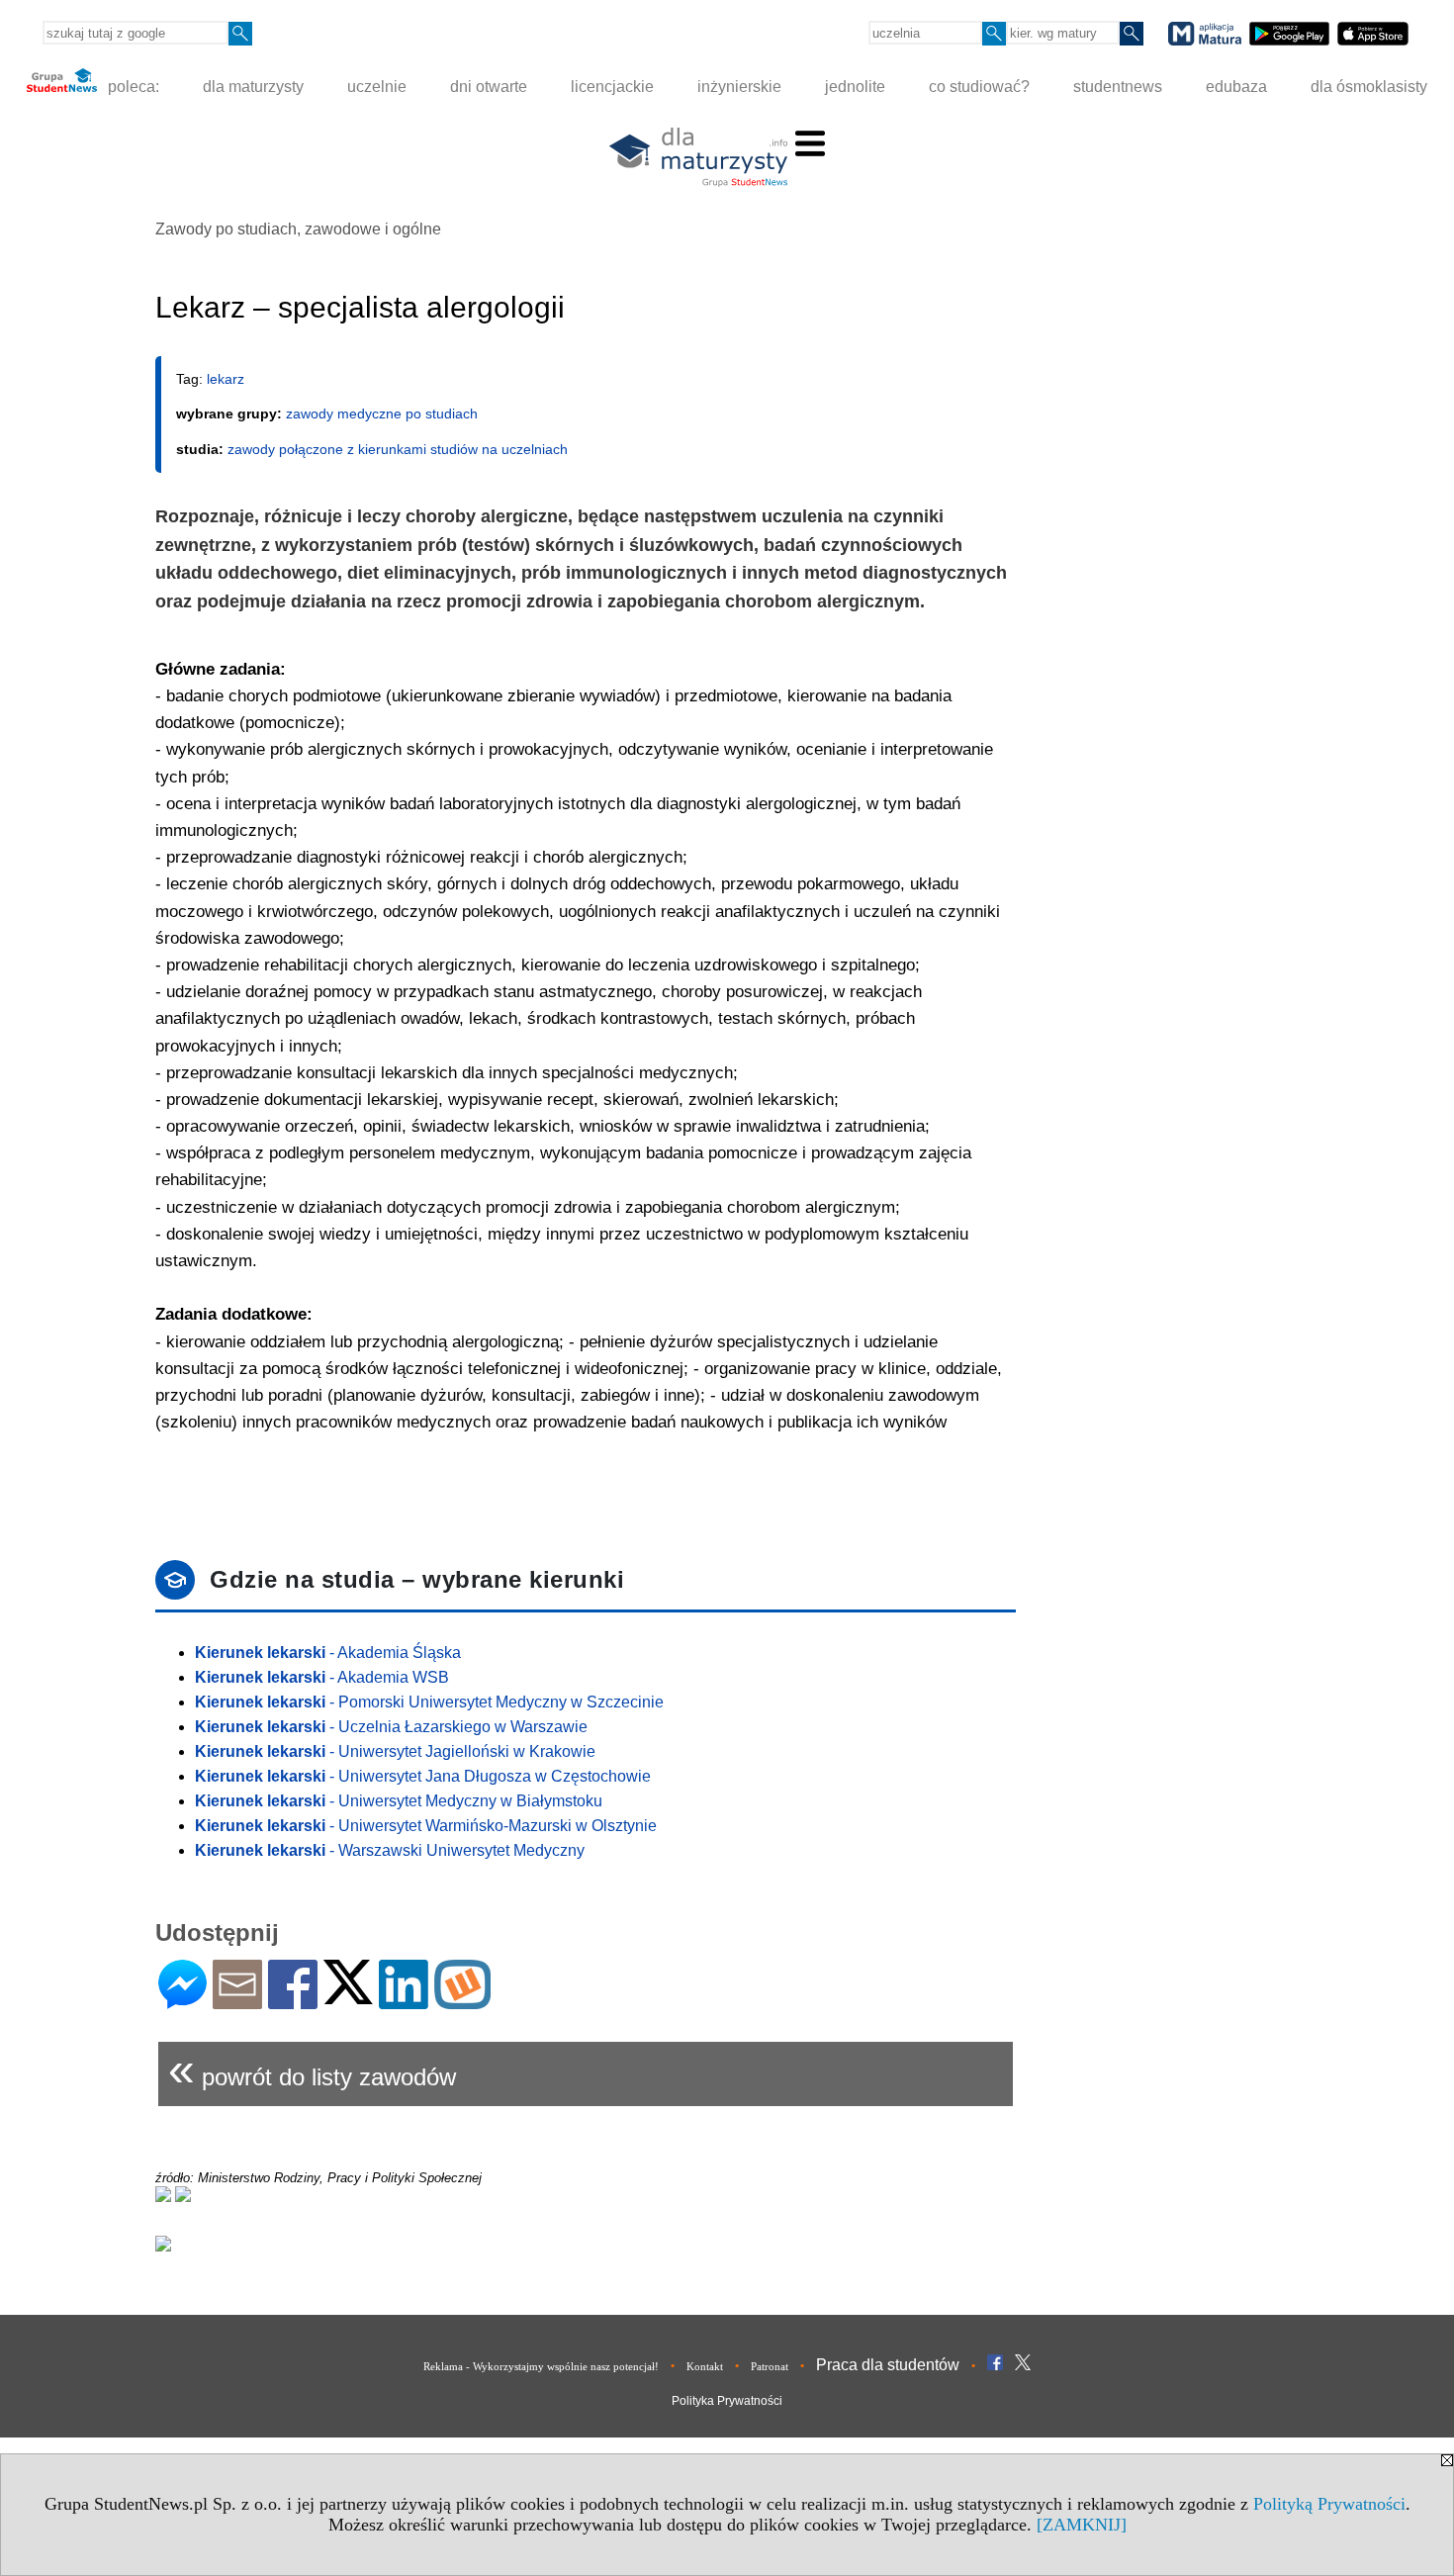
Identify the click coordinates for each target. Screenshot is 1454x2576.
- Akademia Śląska (328, 1653)
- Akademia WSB (322, 1677)
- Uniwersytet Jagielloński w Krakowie (395, 1751)
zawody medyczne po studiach (382, 414)
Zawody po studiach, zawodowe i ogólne (298, 229)
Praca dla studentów (888, 2365)
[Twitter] (348, 1996)
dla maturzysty (253, 87)
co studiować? (979, 87)
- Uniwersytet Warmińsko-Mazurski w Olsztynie (426, 1826)
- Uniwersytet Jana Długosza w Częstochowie (423, 1776)
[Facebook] (293, 2001)
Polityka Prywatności (727, 2401)
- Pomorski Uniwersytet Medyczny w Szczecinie (429, 1702)
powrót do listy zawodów (312, 2069)
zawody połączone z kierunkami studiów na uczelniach (398, 449)
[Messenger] (182, 2001)
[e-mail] (237, 2001)
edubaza (1236, 87)
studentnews (1118, 87)
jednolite (855, 87)
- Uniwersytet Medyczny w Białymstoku (399, 1801)
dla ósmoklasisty (1369, 87)
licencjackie (612, 87)
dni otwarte (489, 87)
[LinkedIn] (404, 2001)
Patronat (770, 2366)
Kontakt (705, 2366)
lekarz (226, 379)
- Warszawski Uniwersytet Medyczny (390, 1850)
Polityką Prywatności (1329, 2504)
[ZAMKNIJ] (1082, 2525)
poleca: (132, 87)
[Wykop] (462, 2001)
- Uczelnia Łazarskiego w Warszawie (391, 1727)
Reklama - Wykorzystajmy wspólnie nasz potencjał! (541, 2366)
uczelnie (377, 87)
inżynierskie (739, 87)
